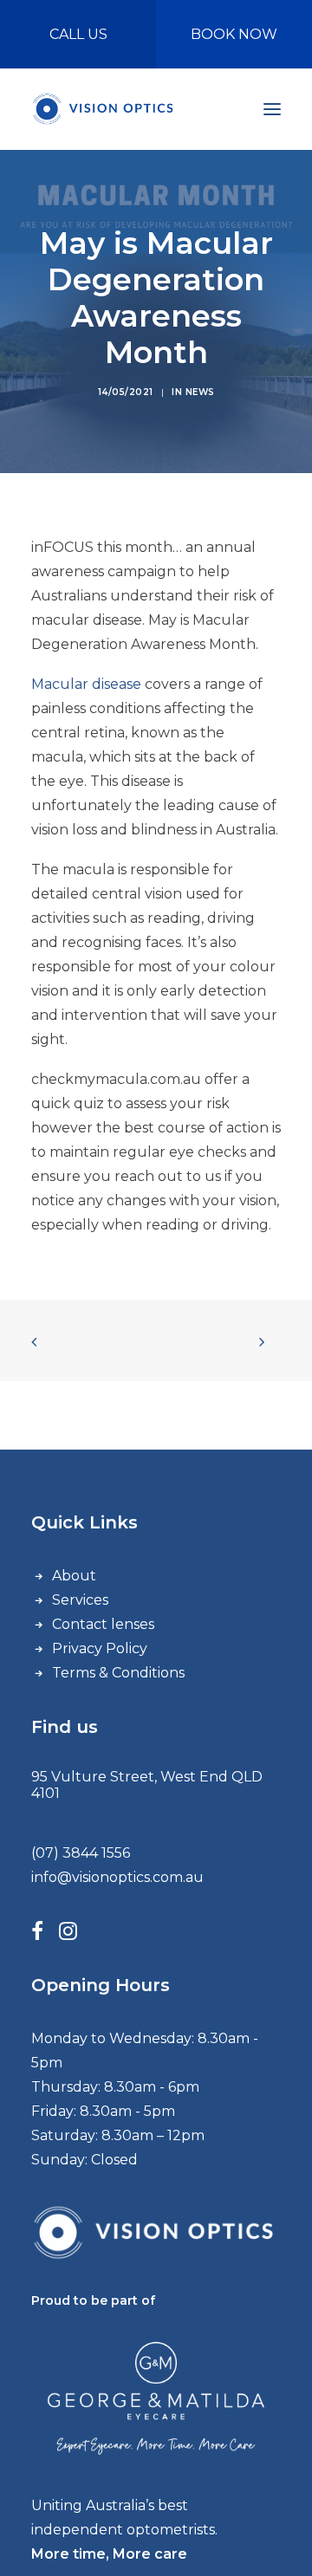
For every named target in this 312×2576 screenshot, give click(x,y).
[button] (272, 109)
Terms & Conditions (118, 1673)
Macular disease (86, 684)
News (200, 392)
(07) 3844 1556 (81, 1853)
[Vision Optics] (104, 109)
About (74, 1576)
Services (80, 1600)
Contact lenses (103, 1624)
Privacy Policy (100, 1648)
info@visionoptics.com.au (117, 1877)
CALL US (78, 34)
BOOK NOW (234, 34)
